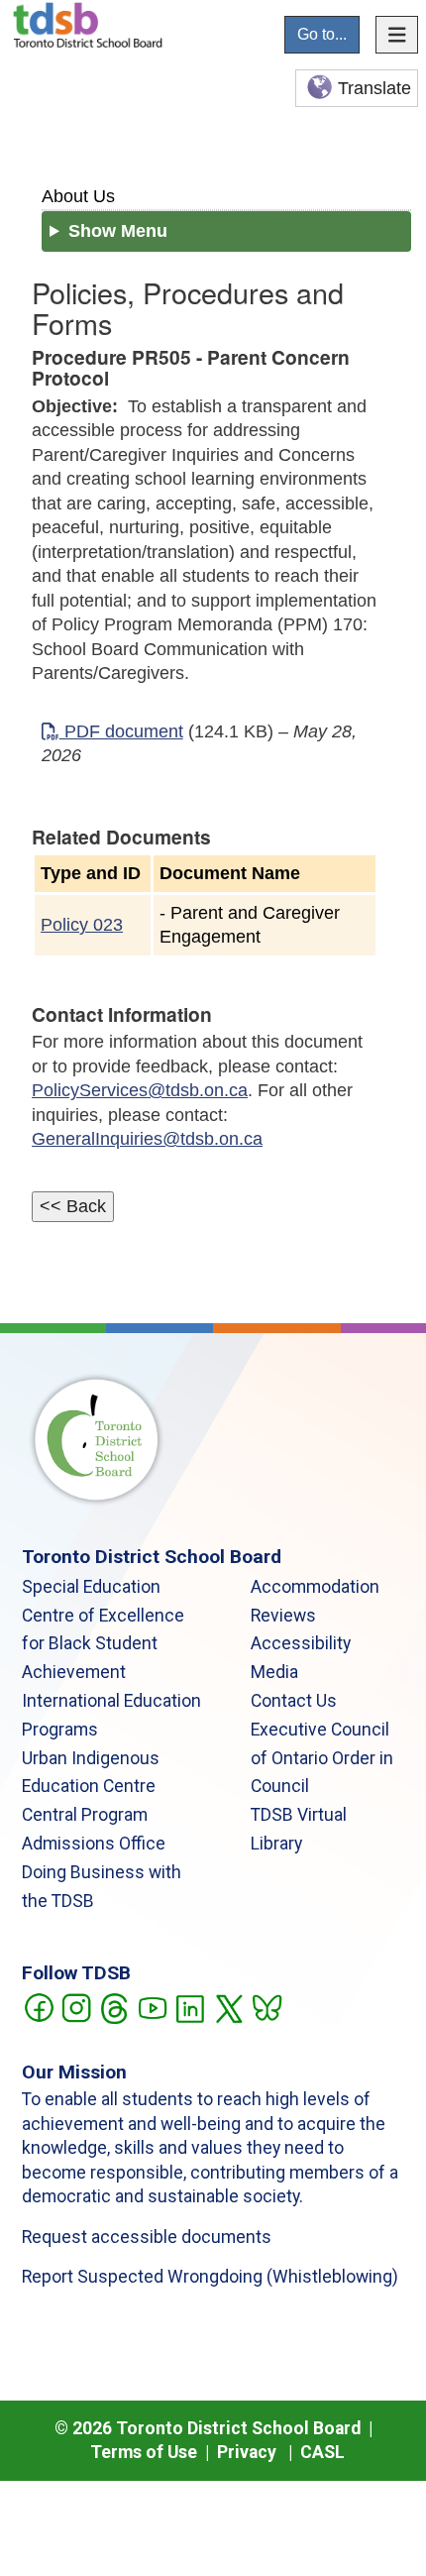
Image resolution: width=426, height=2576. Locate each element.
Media (274, 1672)
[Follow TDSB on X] (228, 2006)
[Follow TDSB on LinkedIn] (190, 2006)
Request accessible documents (147, 2237)
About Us (78, 196)
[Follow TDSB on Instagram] (76, 2006)
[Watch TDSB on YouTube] (152, 2006)
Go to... (322, 34)
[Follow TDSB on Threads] (113, 2006)
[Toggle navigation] (397, 35)
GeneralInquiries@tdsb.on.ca (147, 1139)
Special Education (91, 1587)
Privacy (247, 2452)
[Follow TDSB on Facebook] (38, 2006)
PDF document (121, 731)
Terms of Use (144, 2452)
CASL (322, 2452)
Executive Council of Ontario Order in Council (322, 1758)
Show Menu (118, 231)
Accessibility (301, 1643)
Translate (374, 88)
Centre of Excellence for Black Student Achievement (103, 1644)
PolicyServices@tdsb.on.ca (140, 1090)
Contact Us (294, 1701)
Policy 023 (82, 925)
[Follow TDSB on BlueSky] (266, 2006)
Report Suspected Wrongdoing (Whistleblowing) (210, 2277)
